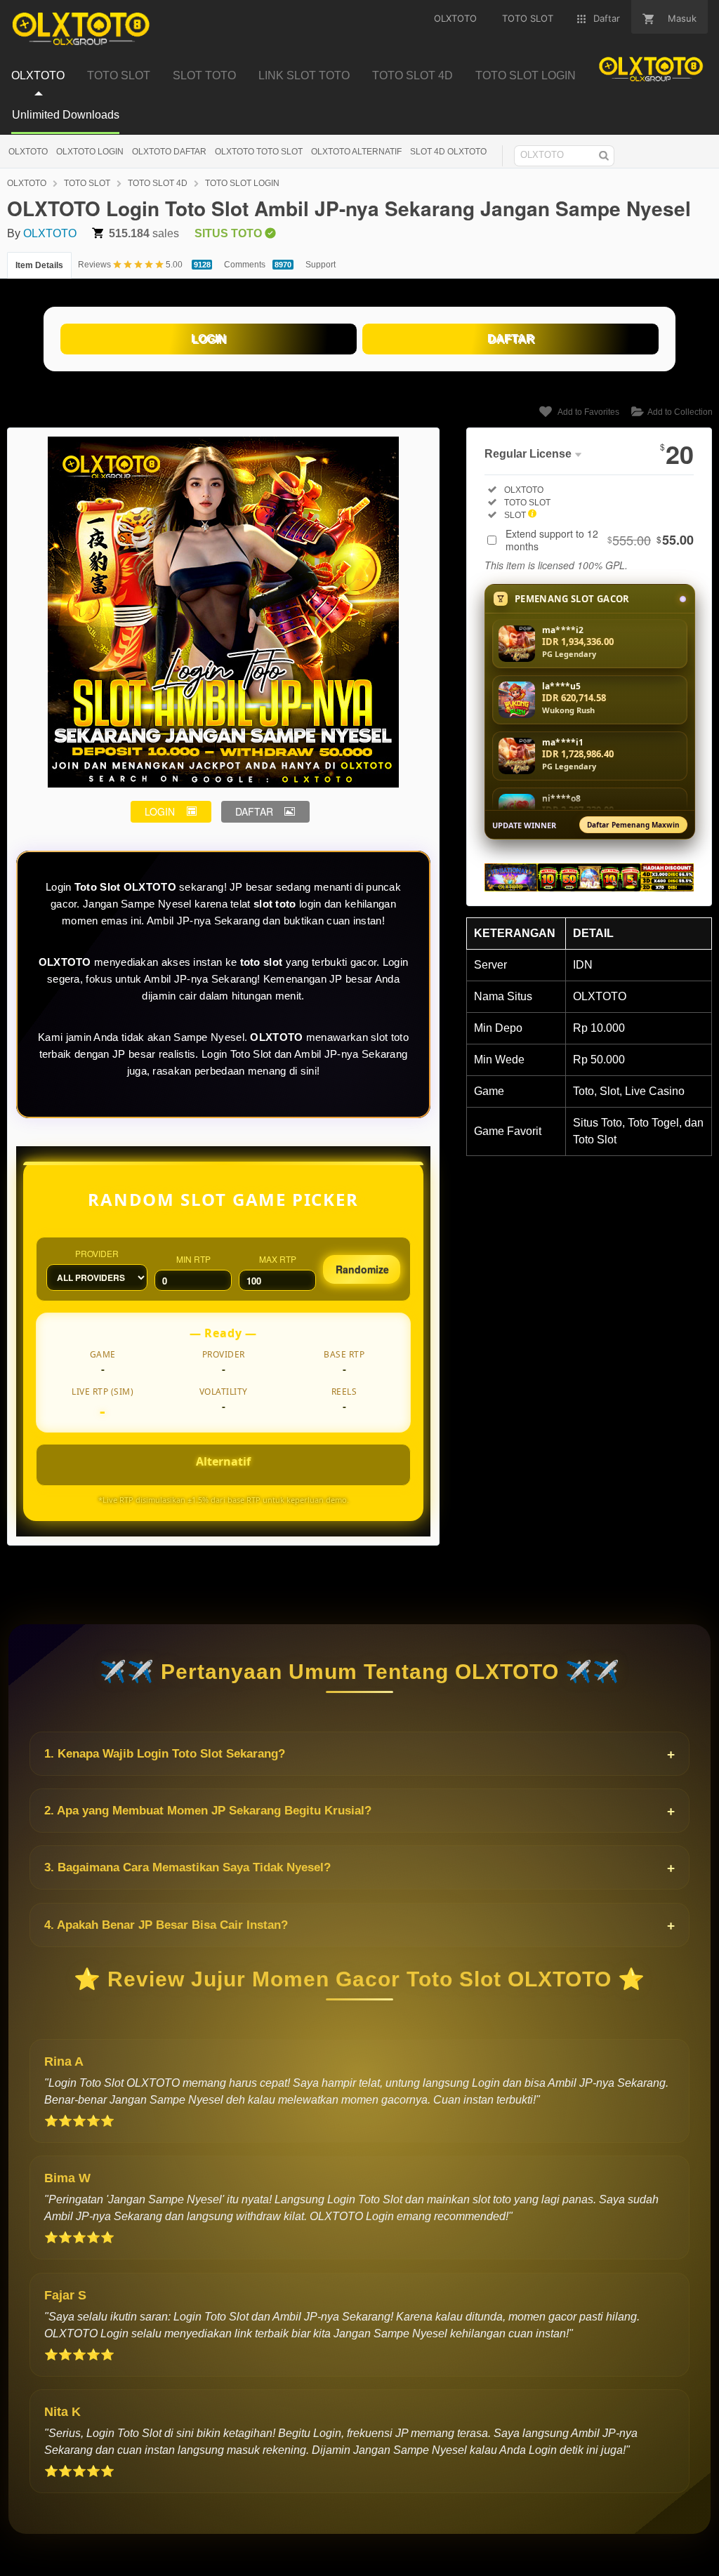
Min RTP (193, 1259)
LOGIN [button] (160, 811)
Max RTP (278, 1259)
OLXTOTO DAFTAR (169, 152)
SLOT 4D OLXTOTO (448, 152)
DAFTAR (511, 339)
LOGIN (209, 339)
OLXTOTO (28, 152)
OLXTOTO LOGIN (90, 152)
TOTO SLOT (87, 183)
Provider (97, 1253)
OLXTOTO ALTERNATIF (356, 152)
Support (321, 265)
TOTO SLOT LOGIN (242, 183)
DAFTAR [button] (254, 811)
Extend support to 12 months (600, 540)
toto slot (262, 962)
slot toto (275, 904)
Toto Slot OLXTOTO (125, 887)
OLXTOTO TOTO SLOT (259, 152)
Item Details (39, 265)
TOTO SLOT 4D (158, 183)
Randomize (362, 1269)
